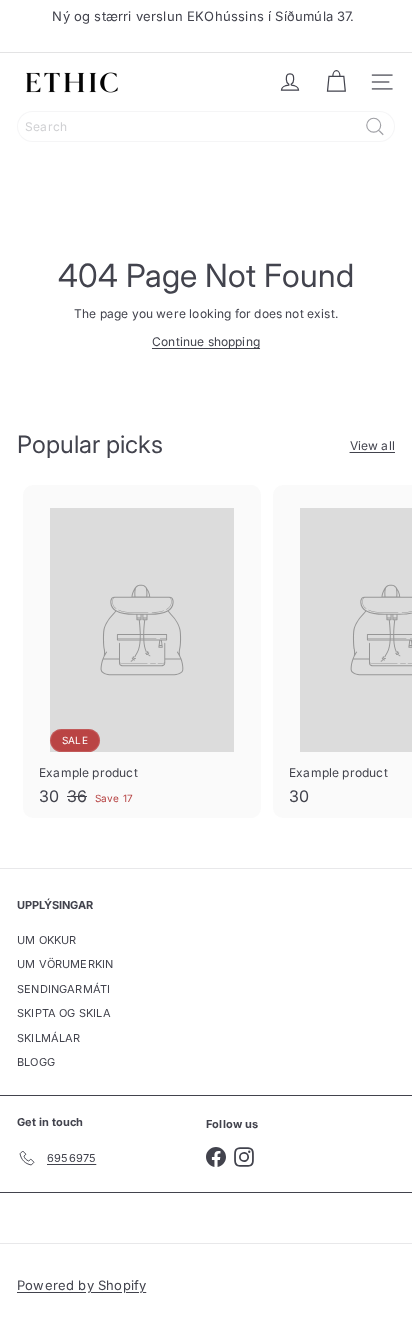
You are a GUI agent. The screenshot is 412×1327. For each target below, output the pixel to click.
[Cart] (336, 82)
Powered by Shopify (81, 1285)
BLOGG (36, 1062)
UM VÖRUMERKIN (65, 964)
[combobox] (206, 126)
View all (372, 445)
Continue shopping (206, 341)
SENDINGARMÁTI (63, 989)
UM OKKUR (46, 940)
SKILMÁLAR (49, 1038)
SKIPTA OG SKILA (64, 1013)
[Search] (375, 126)
